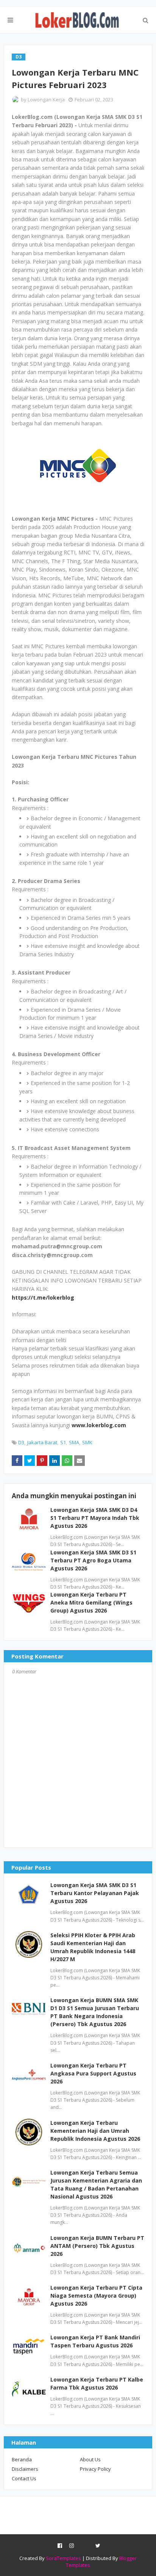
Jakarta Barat (42, 1442)
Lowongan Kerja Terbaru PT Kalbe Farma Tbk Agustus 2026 (97, 2383)
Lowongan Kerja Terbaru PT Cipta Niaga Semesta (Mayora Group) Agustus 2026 (96, 2296)
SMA (74, 1442)
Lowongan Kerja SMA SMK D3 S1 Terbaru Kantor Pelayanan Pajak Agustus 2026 (95, 1893)
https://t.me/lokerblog (43, 1297)
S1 (63, 1442)
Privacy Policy (95, 2469)
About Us (90, 2459)
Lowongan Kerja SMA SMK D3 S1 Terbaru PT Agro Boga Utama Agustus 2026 (93, 1560)
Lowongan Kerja (46, 100)
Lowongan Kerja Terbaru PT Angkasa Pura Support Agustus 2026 (93, 2073)
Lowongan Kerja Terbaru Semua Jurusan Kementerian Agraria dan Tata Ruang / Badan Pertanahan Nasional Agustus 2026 (96, 2184)
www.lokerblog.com (99, 1425)
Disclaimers (25, 2469)
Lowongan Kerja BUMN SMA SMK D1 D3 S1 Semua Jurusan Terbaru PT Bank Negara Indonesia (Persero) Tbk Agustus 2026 (95, 2012)
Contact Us (24, 2478)
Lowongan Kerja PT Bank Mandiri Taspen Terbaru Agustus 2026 (95, 2341)
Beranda (22, 2459)
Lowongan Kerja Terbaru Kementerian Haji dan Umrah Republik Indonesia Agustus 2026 (95, 2131)
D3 (21, 1442)
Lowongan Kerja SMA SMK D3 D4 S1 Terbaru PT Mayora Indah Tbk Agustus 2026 (95, 1518)
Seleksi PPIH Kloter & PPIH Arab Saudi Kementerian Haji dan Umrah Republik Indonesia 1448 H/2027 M (93, 1947)
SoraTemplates (63, 2558)
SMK (87, 1442)
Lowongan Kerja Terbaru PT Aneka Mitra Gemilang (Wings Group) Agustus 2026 (91, 1602)
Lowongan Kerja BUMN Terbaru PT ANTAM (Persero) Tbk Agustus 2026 (97, 2246)
